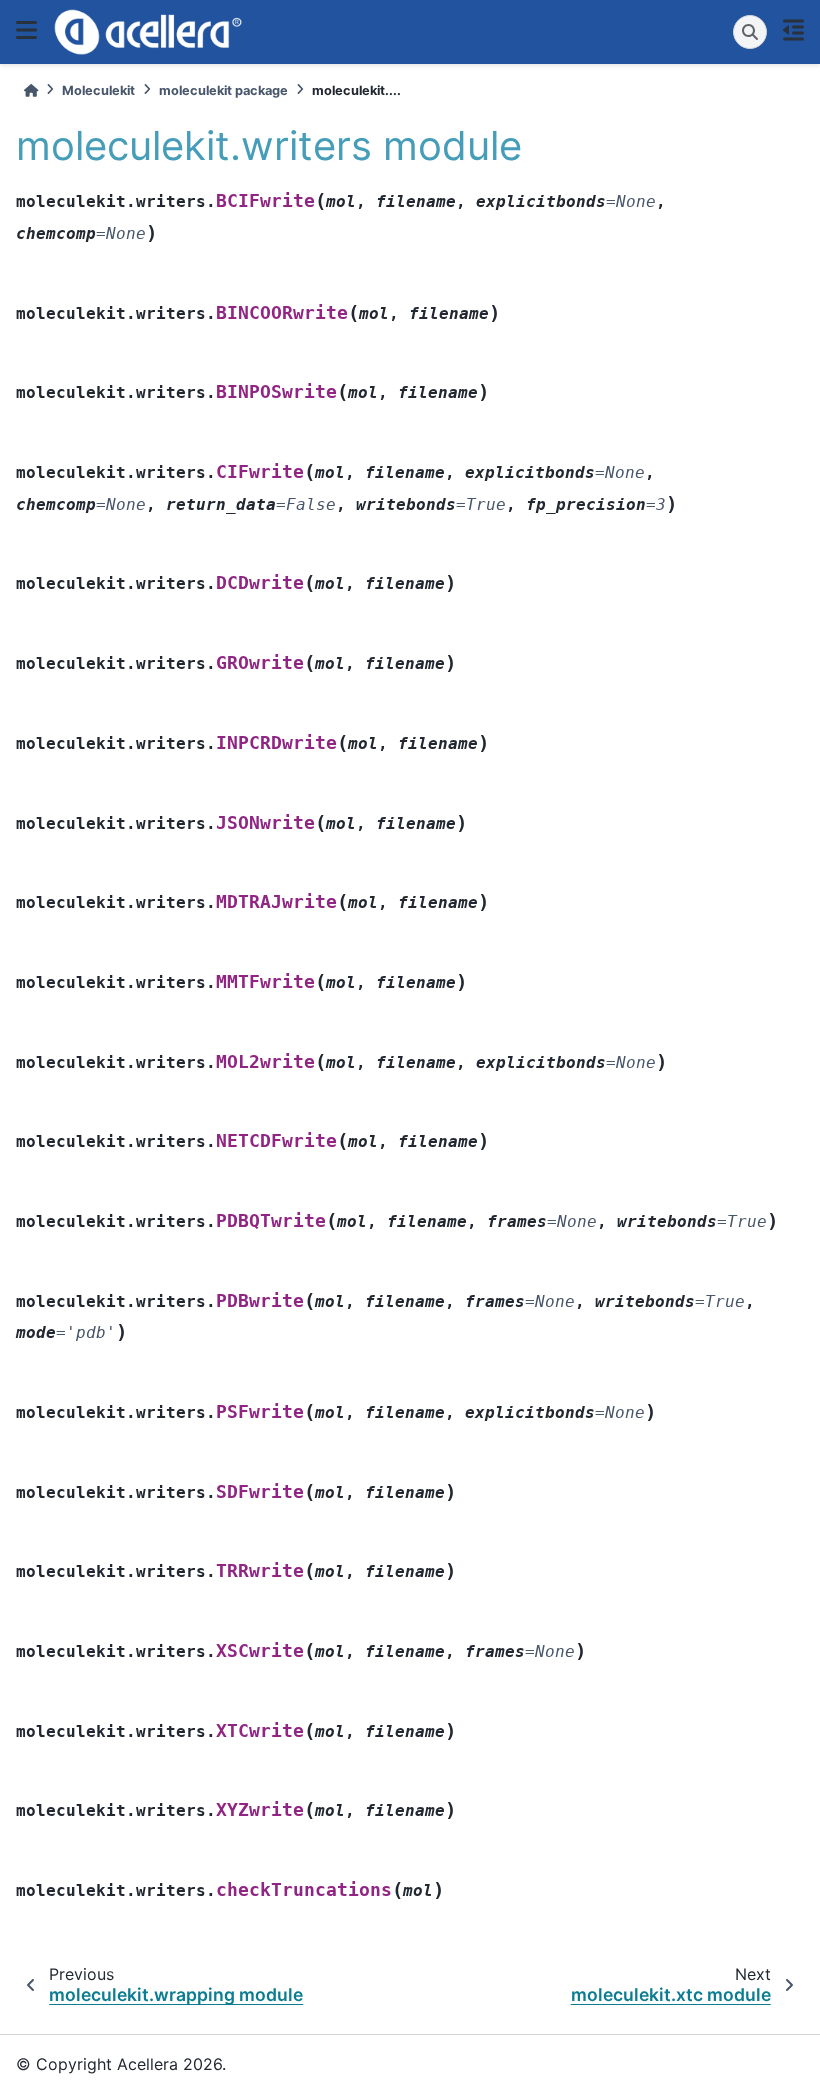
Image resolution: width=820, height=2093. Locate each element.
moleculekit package (223, 90)
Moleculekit (98, 90)
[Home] (31, 90)
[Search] (750, 32)
